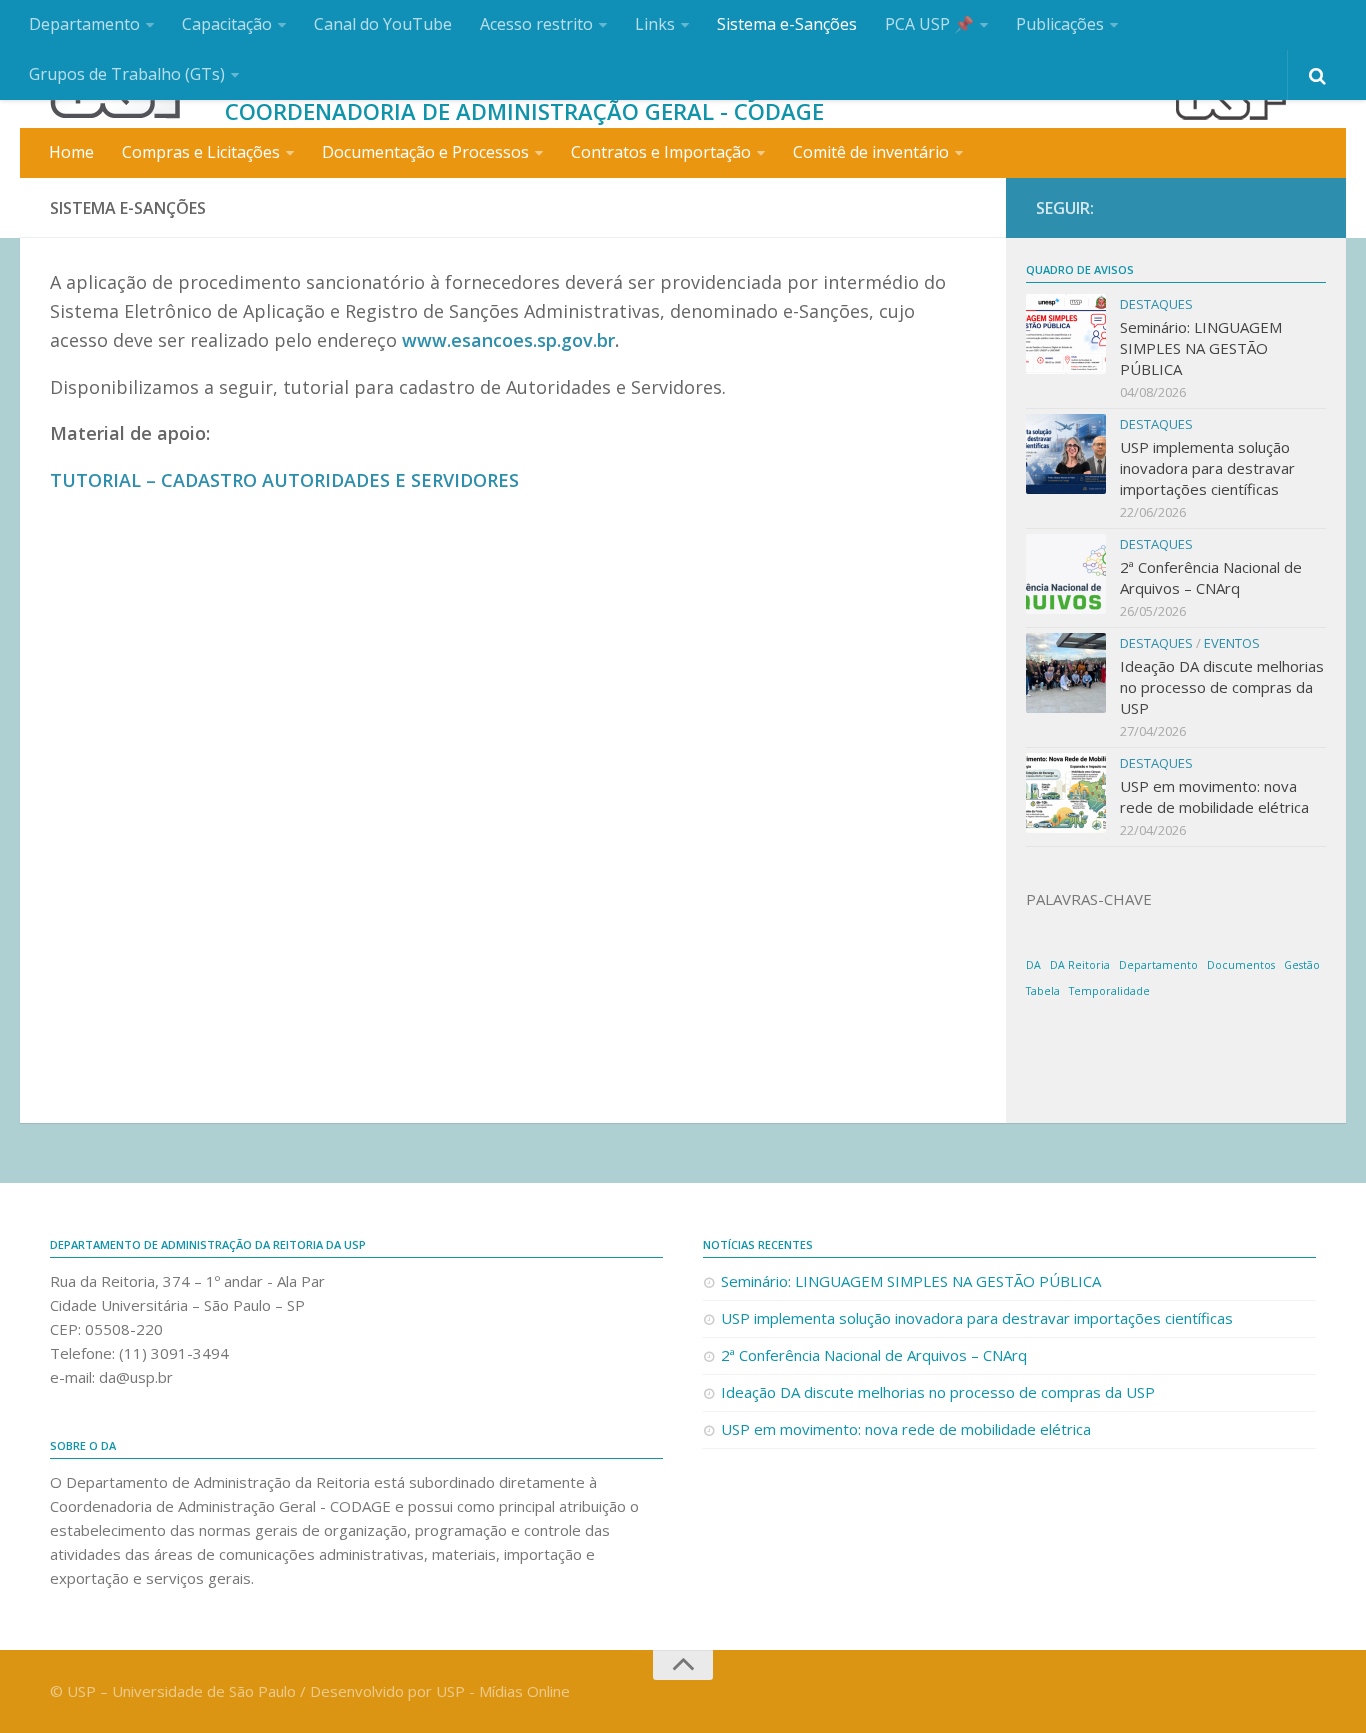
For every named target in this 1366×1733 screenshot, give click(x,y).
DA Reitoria (1080, 965)
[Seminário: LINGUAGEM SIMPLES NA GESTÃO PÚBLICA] (1066, 334)
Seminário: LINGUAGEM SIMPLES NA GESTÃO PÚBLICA (1201, 348)
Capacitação (227, 24)
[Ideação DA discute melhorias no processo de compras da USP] (1066, 673)
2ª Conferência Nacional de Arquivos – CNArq (1211, 577)
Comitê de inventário (871, 152)
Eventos (1232, 643)
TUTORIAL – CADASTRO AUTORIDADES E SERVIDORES (284, 480)
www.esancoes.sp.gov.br (508, 340)
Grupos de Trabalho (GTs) (127, 74)
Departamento (84, 24)
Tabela (1043, 991)
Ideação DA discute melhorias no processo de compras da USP (1222, 687)
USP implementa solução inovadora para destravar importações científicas (1207, 468)
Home (71, 152)
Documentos (1241, 965)
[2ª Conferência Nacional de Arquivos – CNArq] (1066, 574)
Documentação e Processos (425, 152)
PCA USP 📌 (929, 24)
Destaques (1156, 304)
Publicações (1060, 24)
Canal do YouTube (383, 24)
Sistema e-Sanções (787, 24)
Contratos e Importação (661, 152)
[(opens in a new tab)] (1066, 793)
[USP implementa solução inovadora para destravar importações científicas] (1066, 454)
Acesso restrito (536, 24)
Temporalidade (1109, 991)
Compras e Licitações (201, 152)
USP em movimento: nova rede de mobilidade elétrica (1214, 796)
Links (655, 24)
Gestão (1302, 965)
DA (1033, 965)
